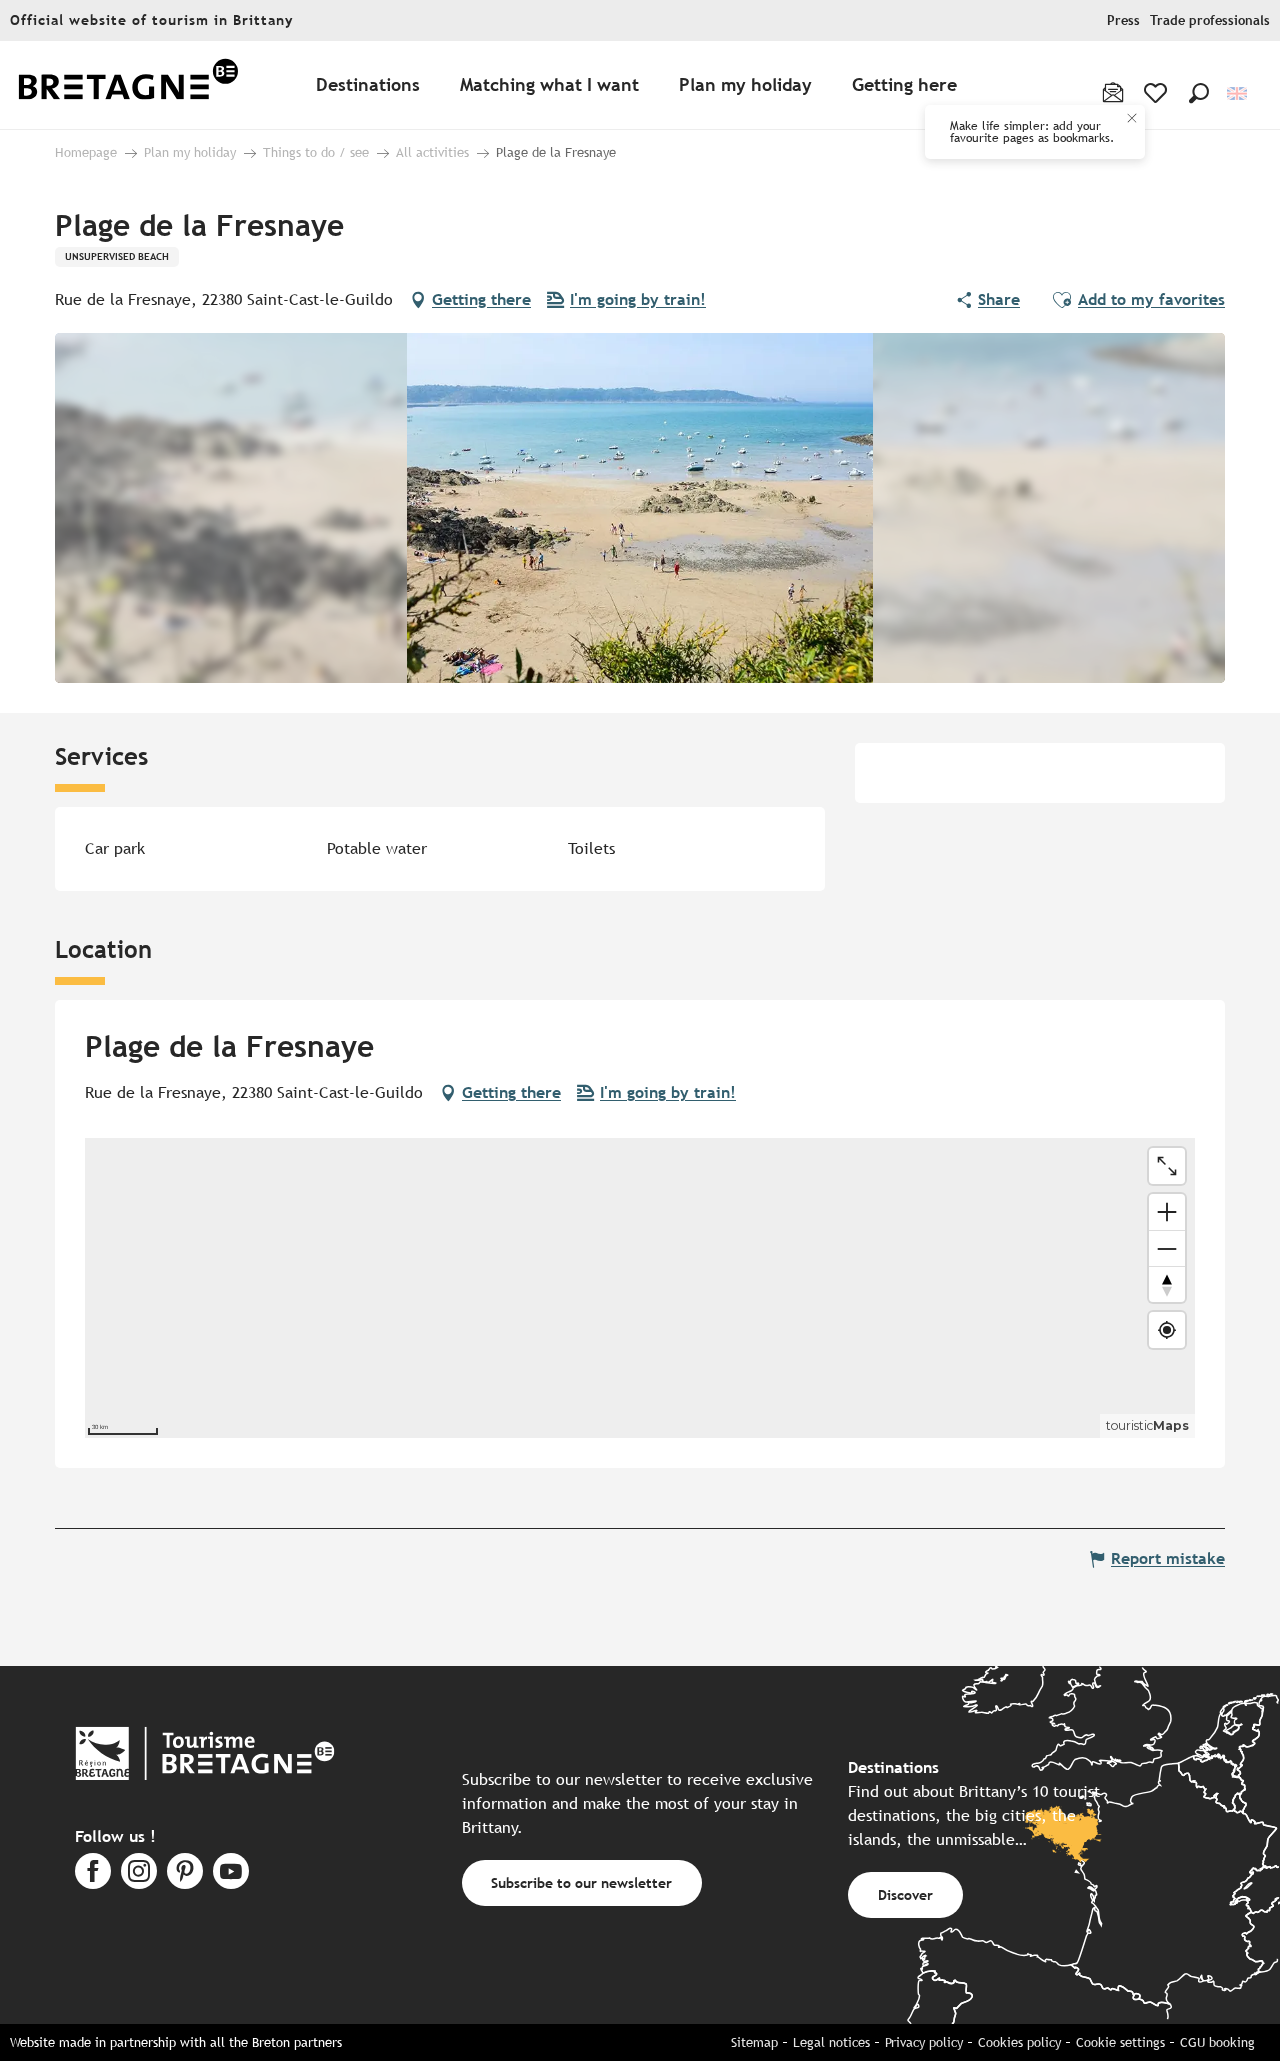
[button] (1199, 93)
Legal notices (831, 2042)
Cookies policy (1019, 2042)
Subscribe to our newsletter (581, 1882)
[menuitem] (128, 85)
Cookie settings (1120, 2042)
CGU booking (1217, 2042)
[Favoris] (1157, 93)
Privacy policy (924, 2042)
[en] (1238, 93)
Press (1123, 20)
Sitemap (754, 2042)
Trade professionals (1210, 20)
